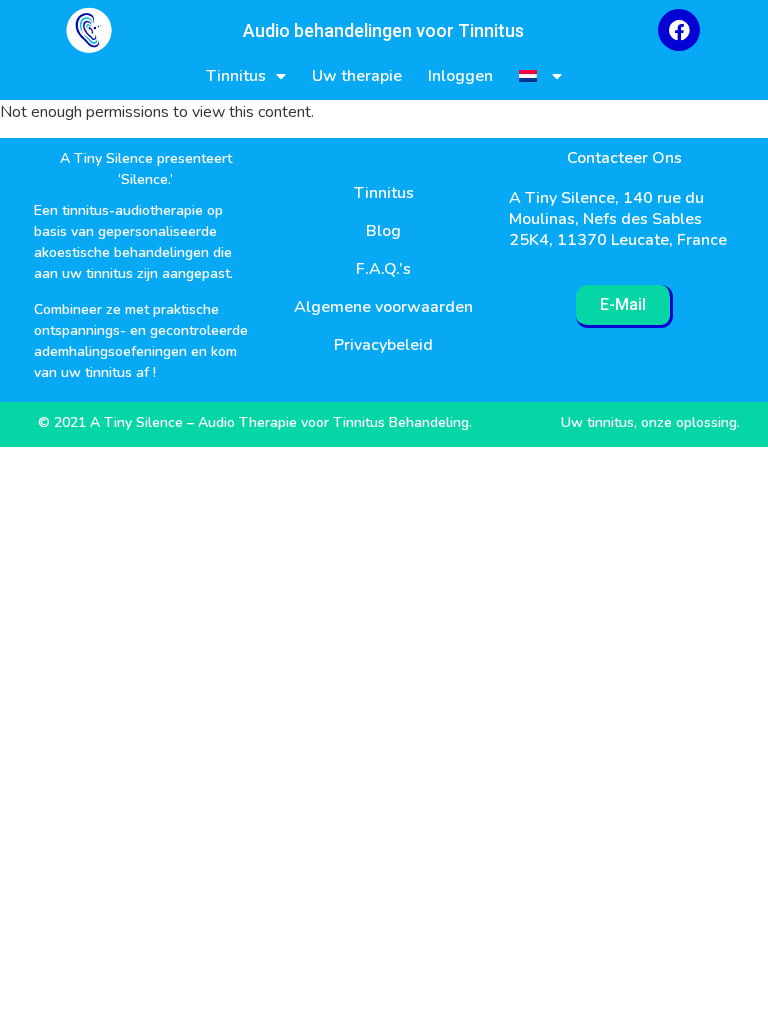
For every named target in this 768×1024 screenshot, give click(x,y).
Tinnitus (236, 76)
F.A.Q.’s (383, 269)
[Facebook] (679, 30)
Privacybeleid (383, 345)
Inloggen (460, 76)
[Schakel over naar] (540, 76)
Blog (383, 231)
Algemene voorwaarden (383, 307)
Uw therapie (357, 76)
